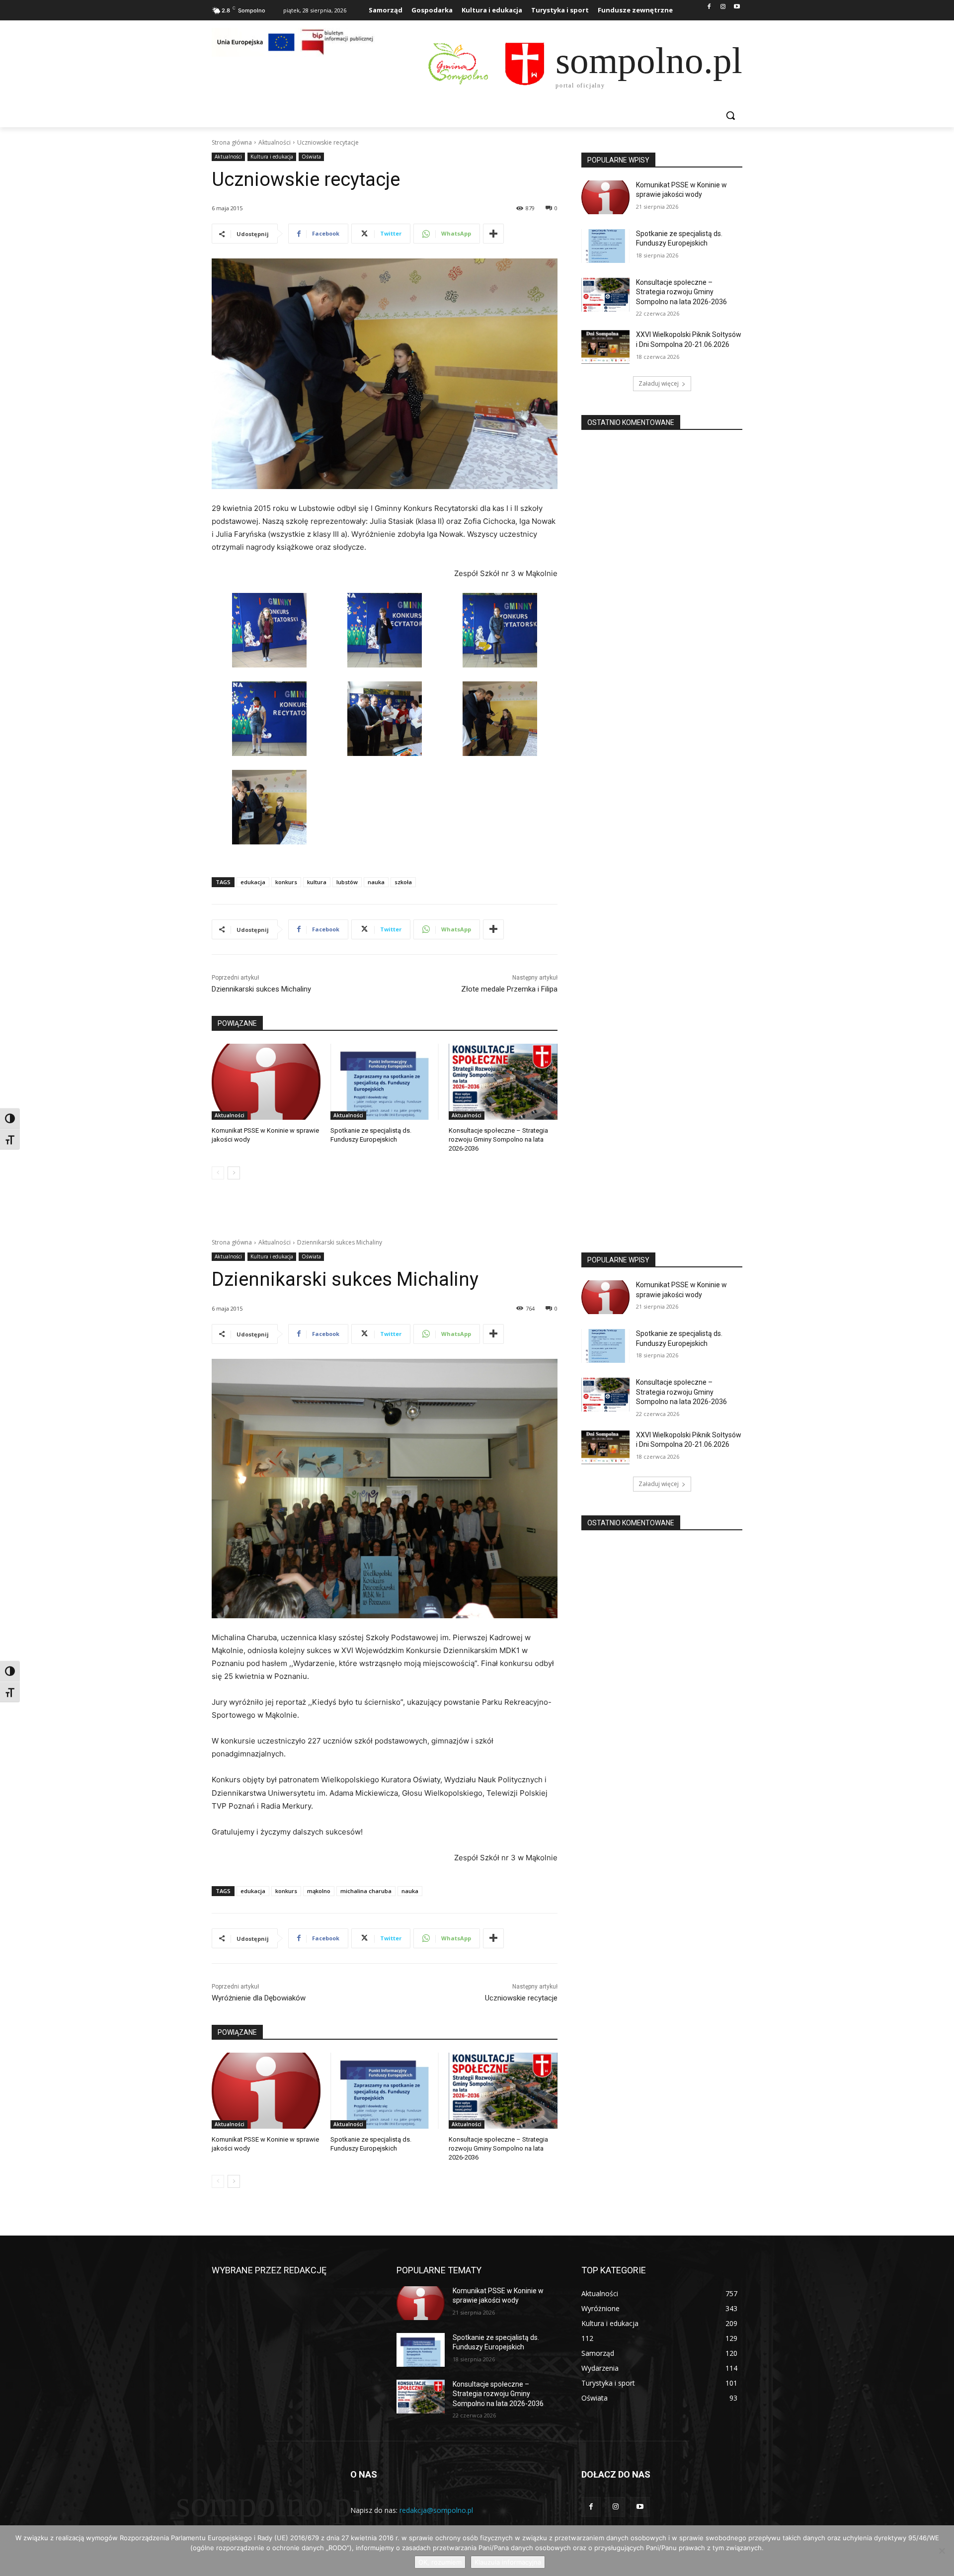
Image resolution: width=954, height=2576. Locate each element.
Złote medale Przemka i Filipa (509, 989)
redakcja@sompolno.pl (436, 2510)
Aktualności (275, 142)
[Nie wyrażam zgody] (942, 2551)
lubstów (347, 882)
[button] (730, 115)
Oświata (311, 157)
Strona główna (232, 142)
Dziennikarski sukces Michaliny (261, 989)
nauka (376, 882)
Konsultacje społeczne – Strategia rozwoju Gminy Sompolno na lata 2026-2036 (498, 1139)
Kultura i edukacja (272, 157)
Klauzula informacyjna (508, 2562)
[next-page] (234, 1173)
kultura (317, 882)
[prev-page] (218, 1173)
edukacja (253, 882)
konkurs (286, 882)
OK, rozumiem (440, 2562)
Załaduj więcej (659, 383)
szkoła (403, 882)
